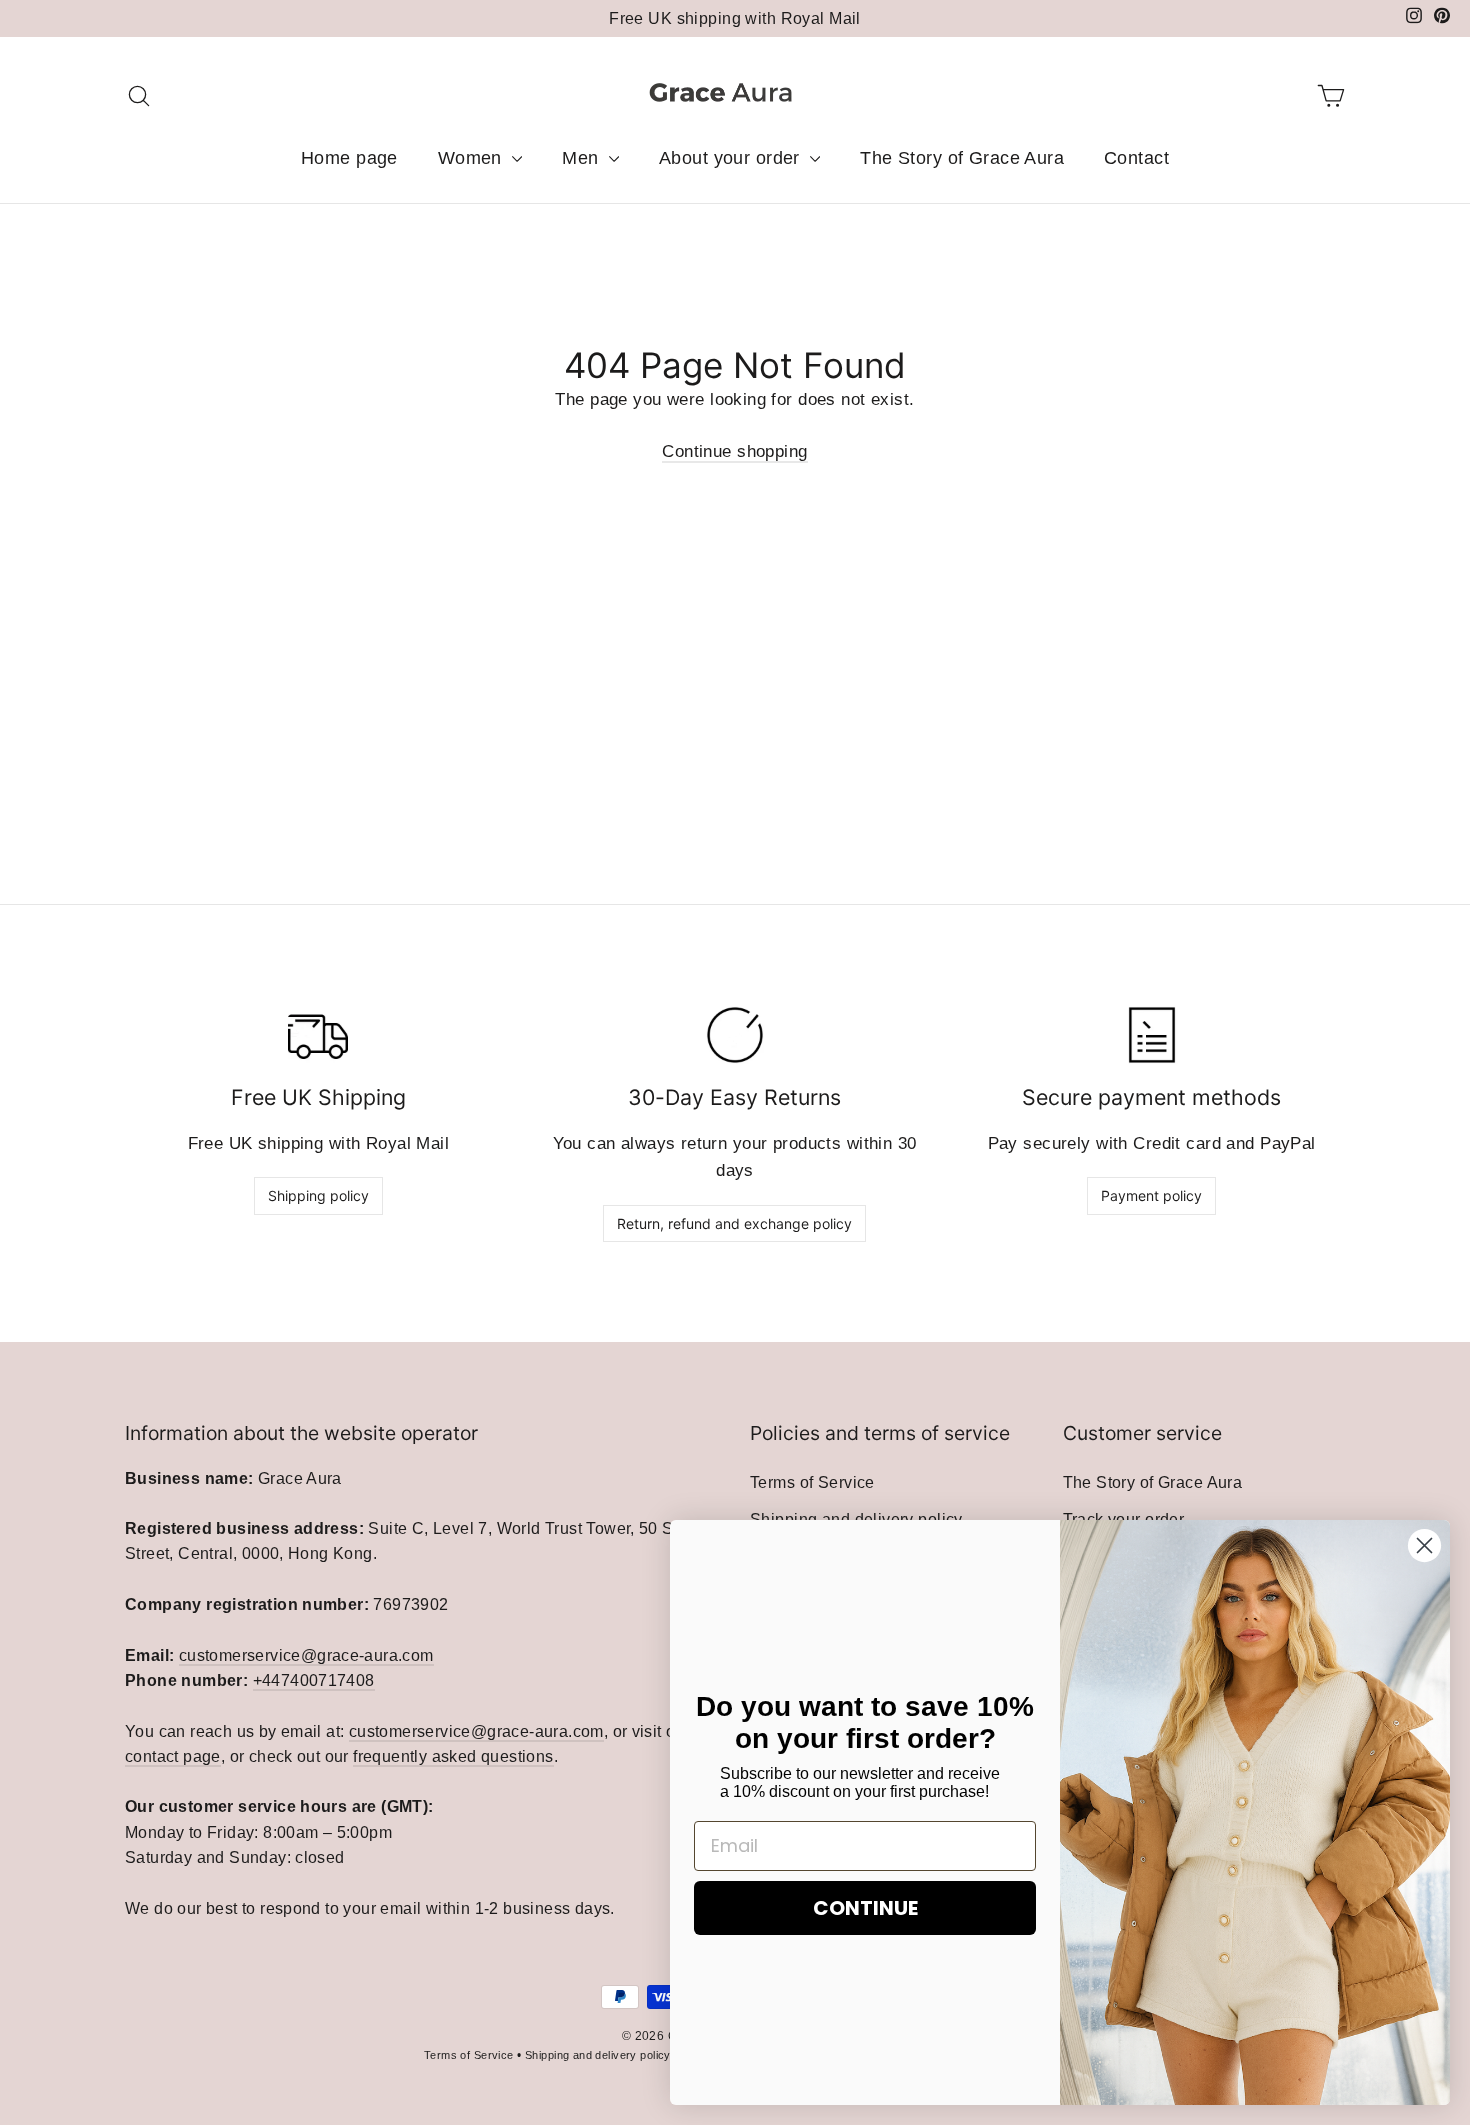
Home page (349, 158)
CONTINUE (865, 1908)
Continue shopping (734, 451)
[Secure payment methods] (1152, 1035)
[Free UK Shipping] (318, 1035)
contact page (173, 1756)
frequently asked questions (453, 1756)
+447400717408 (314, 1680)
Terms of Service (812, 1482)
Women (473, 158)
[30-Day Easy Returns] (735, 1035)
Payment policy (1151, 1195)
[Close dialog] (1424, 1545)
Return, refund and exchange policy (734, 1223)
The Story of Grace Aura (962, 158)
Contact (1136, 158)
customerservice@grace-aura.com (306, 1655)
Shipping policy (318, 1195)
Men (583, 158)
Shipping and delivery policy (598, 2055)
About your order (732, 158)
